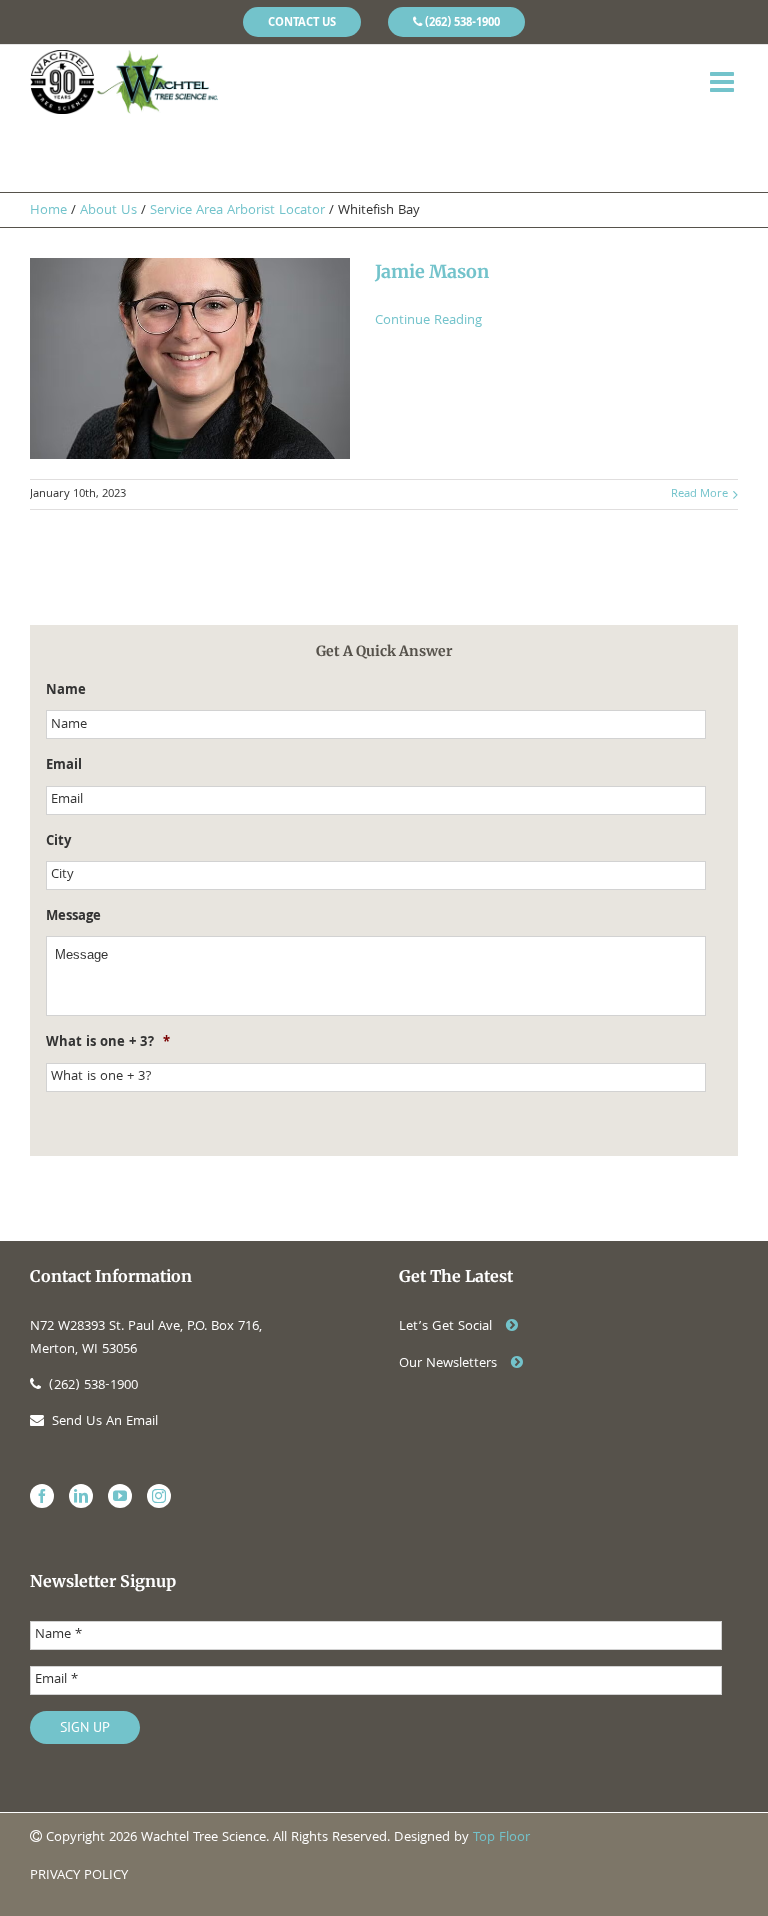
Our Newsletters (450, 1364)
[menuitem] (302, 22)
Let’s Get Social (447, 1327)
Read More (699, 494)
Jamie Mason (432, 271)
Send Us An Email (105, 1422)
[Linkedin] (81, 1496)
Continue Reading (428, 321)
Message (73, 917)
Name (66, 691)
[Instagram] (159, 1496)
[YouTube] (120, 1496)
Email (64, 766)
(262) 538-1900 (93, 1386)
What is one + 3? (108, 1043)
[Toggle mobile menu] (724, 82)
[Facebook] (42, 1496)
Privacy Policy (79, 1876)
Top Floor (501, 1838)
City (58, 842)
